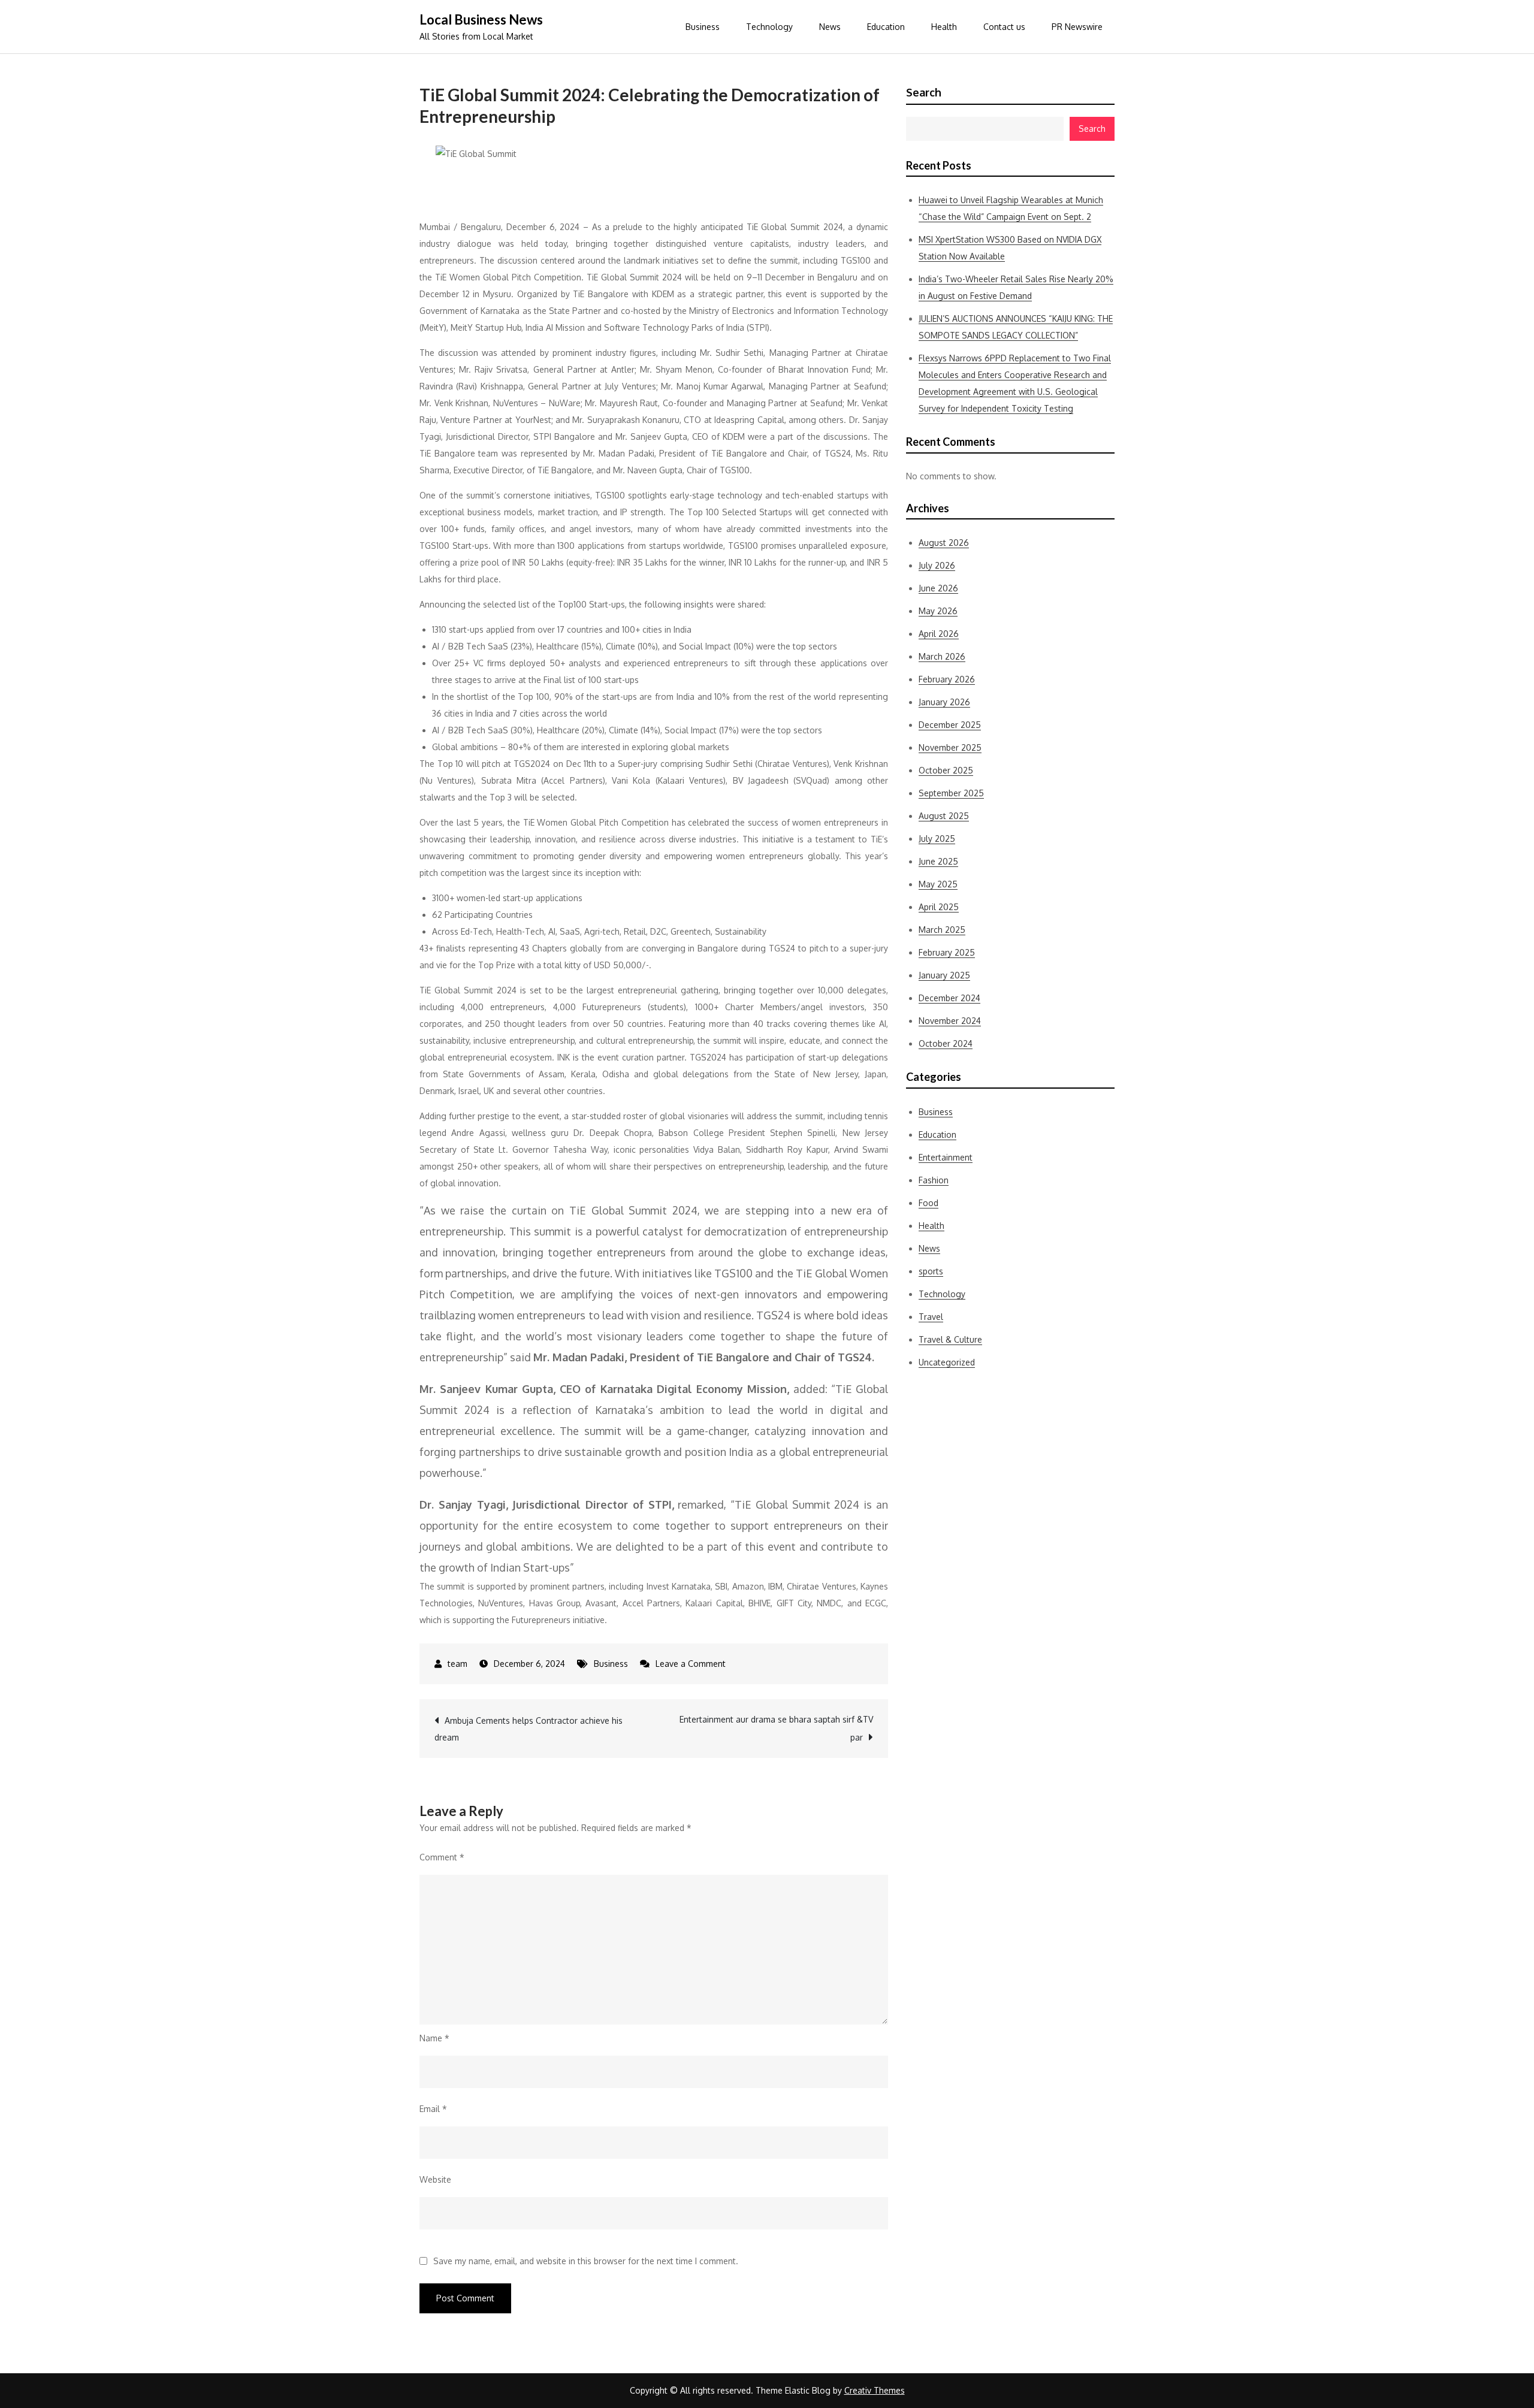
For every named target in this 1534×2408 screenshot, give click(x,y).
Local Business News (481, 19)
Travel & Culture (950, 1339)
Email (433, 2109)
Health (944, 27)
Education (886, 27)
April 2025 (939, 907)
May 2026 (938, 611)
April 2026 (939, 634)
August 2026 (944, 543)
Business (703, 27)
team (458, 1664)
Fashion (934, 1180)
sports (931, 1271)
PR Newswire (1077, 27)
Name (434, 2038)
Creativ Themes (875, 2390)
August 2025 (944, 816)
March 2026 (942, 656)
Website (435, 2179)
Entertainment (946, 1157)
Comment (442, 1857)
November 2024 (950, 1021)
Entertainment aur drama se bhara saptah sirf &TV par (776, 1728)
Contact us (1004, 27)
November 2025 (950, 747)
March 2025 (942, 930)
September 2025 (951, 793)
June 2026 (938, 588)
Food (928, 1203)
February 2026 (947, 679)
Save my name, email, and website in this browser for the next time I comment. (586, 2261)
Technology (769, 27)
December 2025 (950, 725)
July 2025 (937, 839)
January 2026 (944, 702)
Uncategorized (947, 1362)
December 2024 (949, 998)
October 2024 (946, 1043)
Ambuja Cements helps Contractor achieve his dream (529, 1729)
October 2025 (946, 770)
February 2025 (947, 952)
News (830, 27)
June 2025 (938, 861)
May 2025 (938, 884)
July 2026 (937, 565)
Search (924, 92)
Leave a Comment (691, 1664)
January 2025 (944, 975)
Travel (931, 1317)
